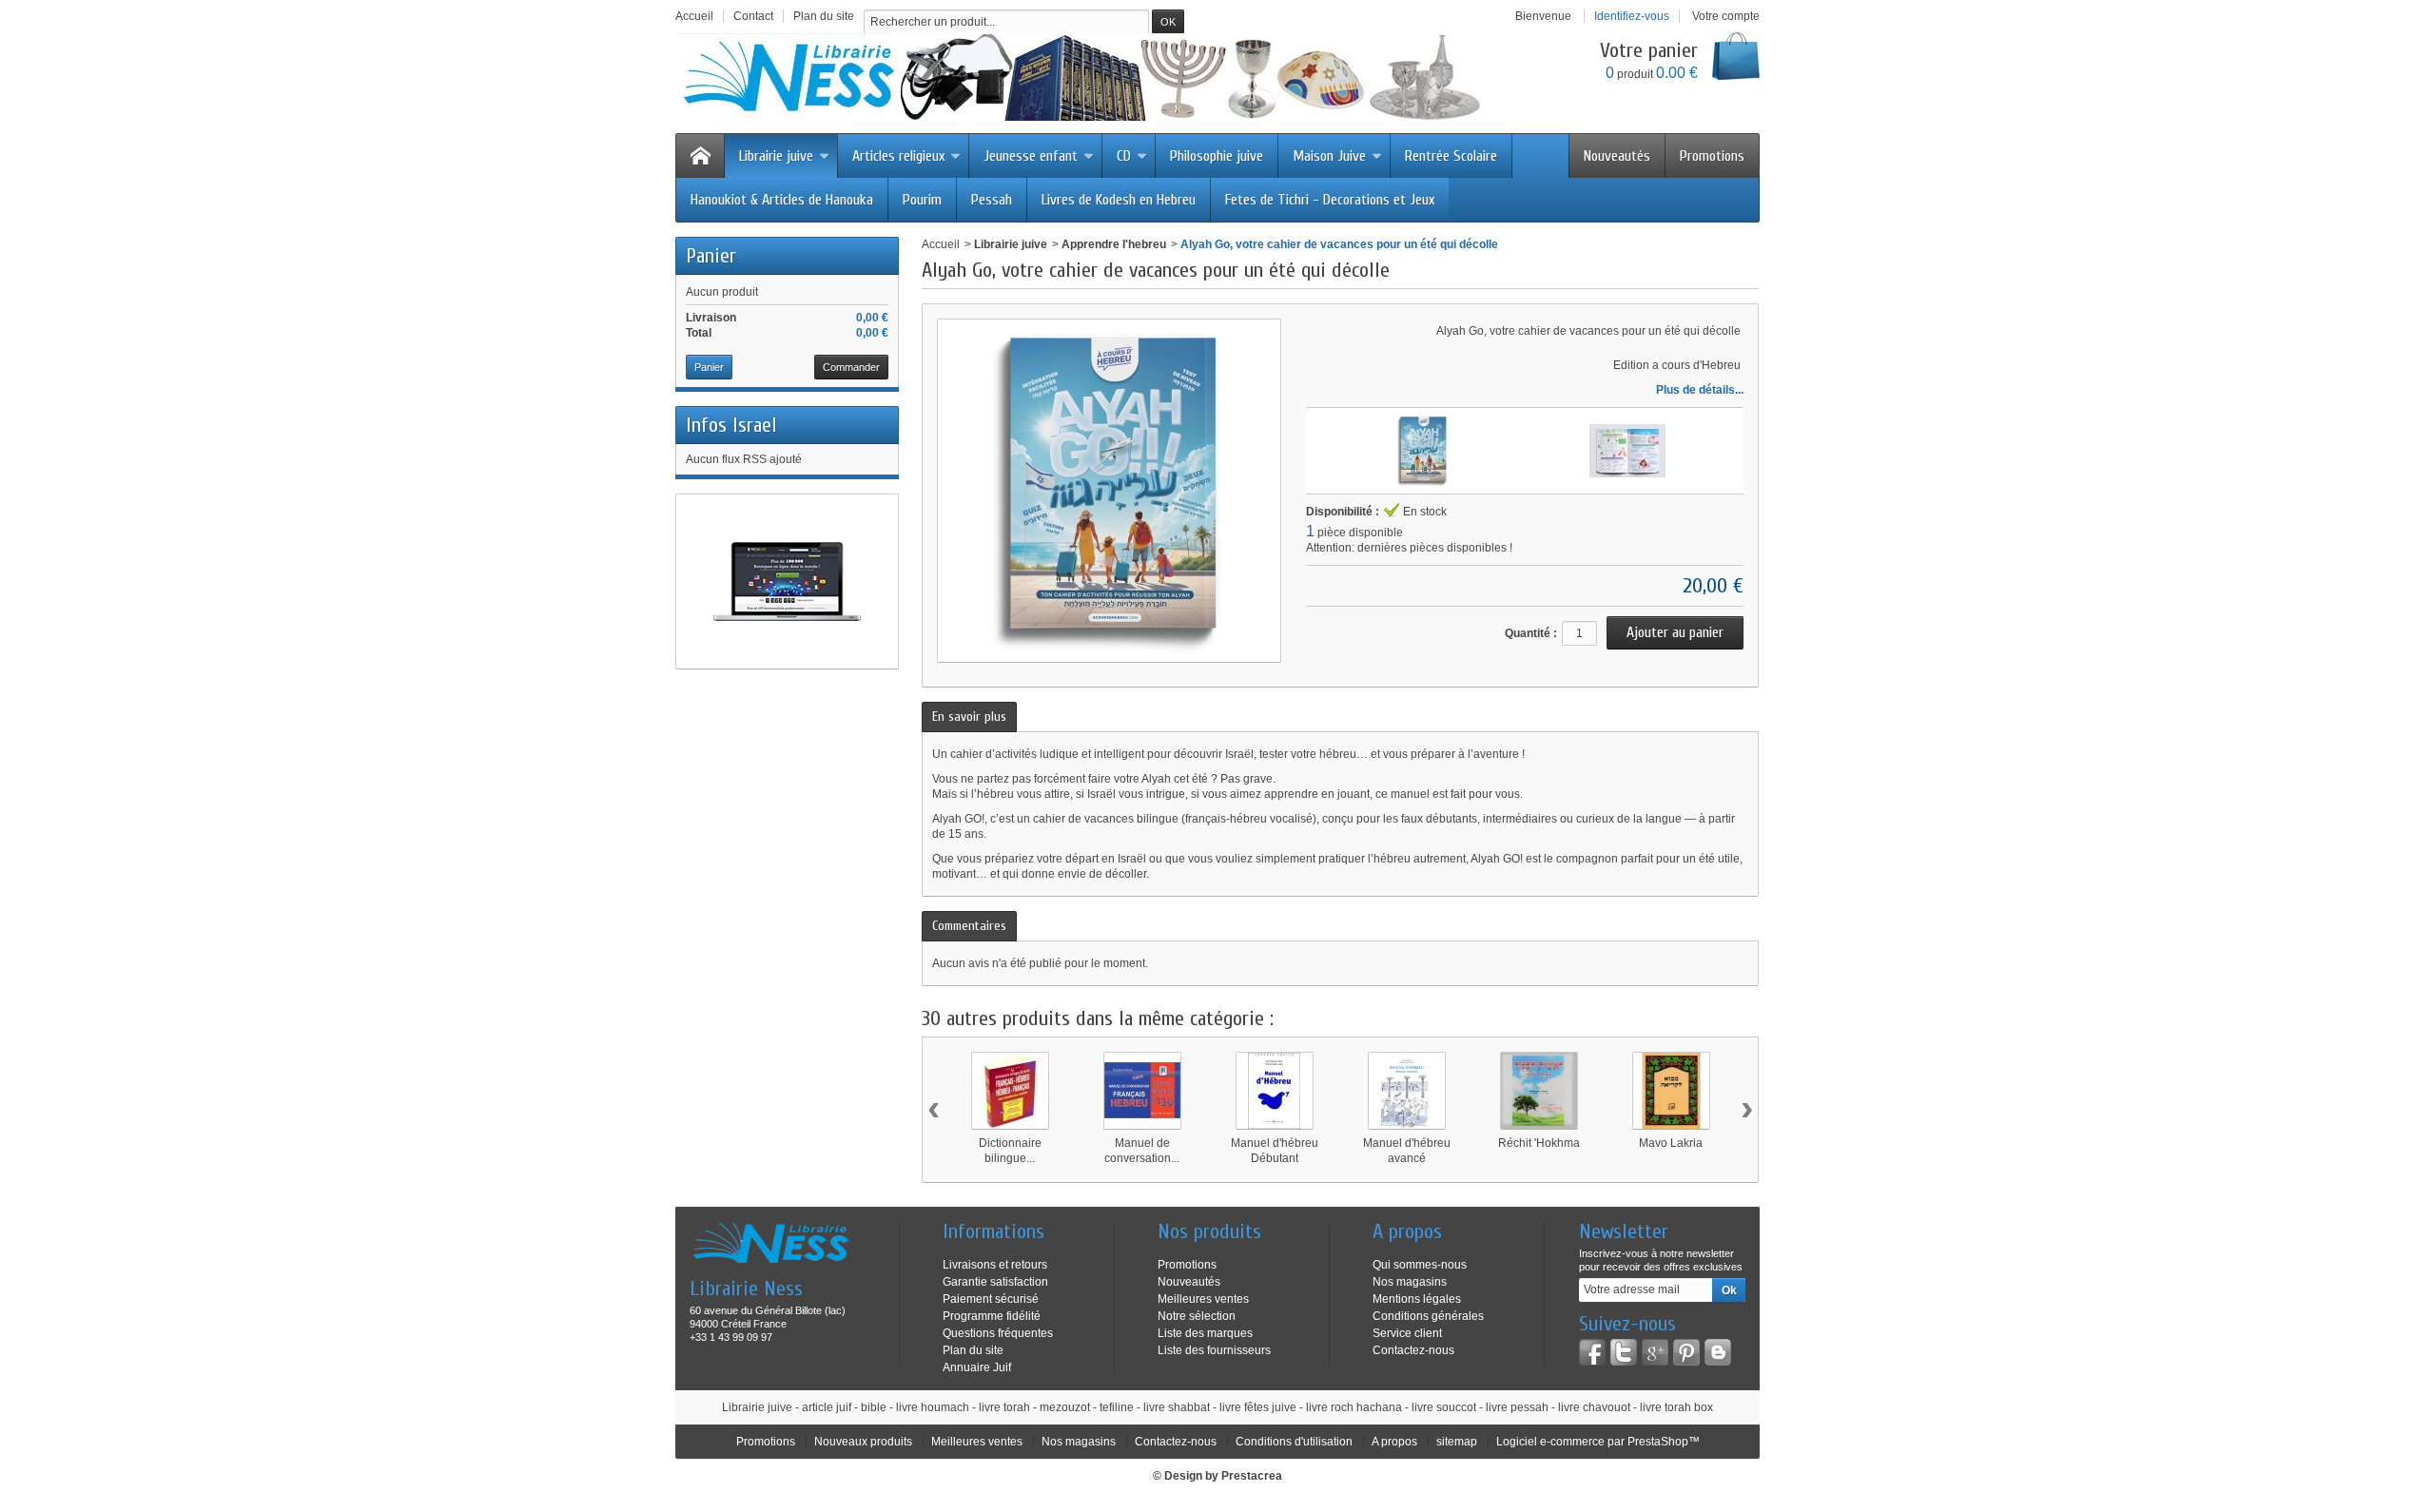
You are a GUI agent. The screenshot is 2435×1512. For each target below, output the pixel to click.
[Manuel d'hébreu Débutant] (1275, 1091)
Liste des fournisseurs (1214, 1350)
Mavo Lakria (1671, 1143)
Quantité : (1531, 633)
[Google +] (1655, 1352)
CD (1124, 156)
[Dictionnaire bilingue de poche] (1010, 1091)
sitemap (1457, 1442)
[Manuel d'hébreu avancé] (1407, 1091)
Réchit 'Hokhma (1539, 1143)
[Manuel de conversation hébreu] (1142, 1091)
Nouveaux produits (863, 1442)
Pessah (992, 200)
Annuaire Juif (977, 1367)
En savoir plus (969, 717)
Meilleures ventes (1203, 1299)
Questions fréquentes (998, 1333)
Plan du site (973, 1350)
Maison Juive (1329, 156)
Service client (1407, 1333)
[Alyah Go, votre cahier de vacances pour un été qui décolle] (1423, 451)
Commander (851, 367)
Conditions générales (1428, 1316)
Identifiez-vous (1632, 16)
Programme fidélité (992, 1316)
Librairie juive (776, 156)
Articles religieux (898, 156)
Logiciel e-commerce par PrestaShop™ (1598, 1442)
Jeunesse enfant (1031, 156)
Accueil (941, 244)
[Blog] (1718, 1352)
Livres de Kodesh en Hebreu (1119, 200)
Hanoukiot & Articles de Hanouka (782, 200)
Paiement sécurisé (991, 1299)
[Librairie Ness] (1098, 77)
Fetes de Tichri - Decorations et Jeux (1330, 200)
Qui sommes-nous (1420, 1265)
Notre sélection (1197, 1316)
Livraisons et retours (995, 1265)
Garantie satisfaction (995, 1282)
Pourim (922, 200)
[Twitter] (1624, 1352)
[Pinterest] (1686, 1352)
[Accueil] (700, 156)
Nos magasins (1410, 1282)
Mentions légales (1417, 1299)
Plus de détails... (1700, 390)
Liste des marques (1205, 1333)
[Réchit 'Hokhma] (1539, 1091)
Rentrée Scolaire (1451, 156)
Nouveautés (1617, 156)
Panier (711, 256)
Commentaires (969, 926)
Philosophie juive (1217, 156)
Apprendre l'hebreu (1114, 244)
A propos (1394, 1442)
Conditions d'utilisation (1294, 1442)
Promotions (1712, 156)
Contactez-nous (1413, 1350)
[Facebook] (1592, 1352)
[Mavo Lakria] (1671, 1091)
